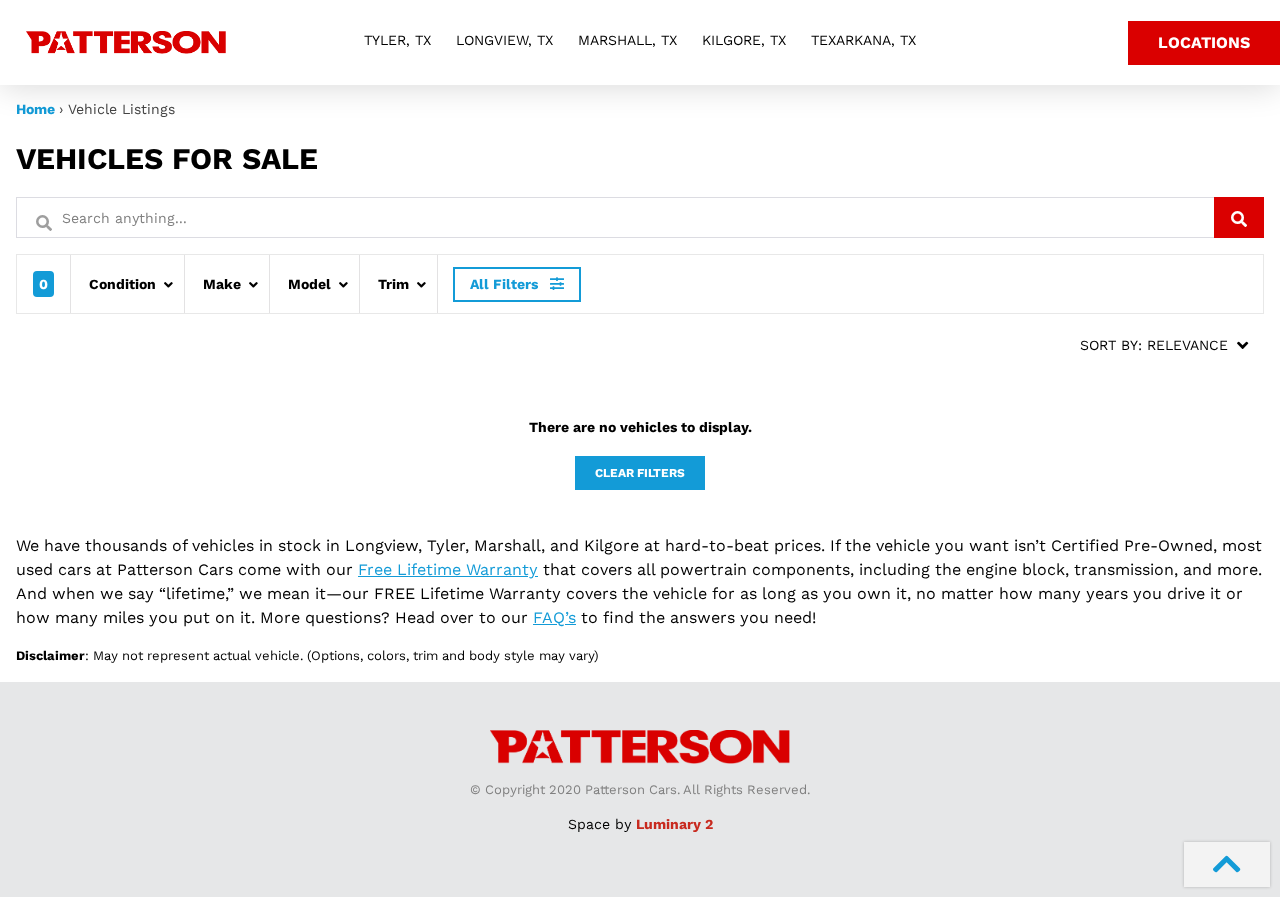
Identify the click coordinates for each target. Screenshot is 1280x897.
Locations (1204, 42)
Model (309, 284)
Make (222, 284)
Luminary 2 (674, 824)
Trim (393, 284)
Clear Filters (640, 473)
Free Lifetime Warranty (448, 569)
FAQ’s (554, 617)
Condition (122, 284)
